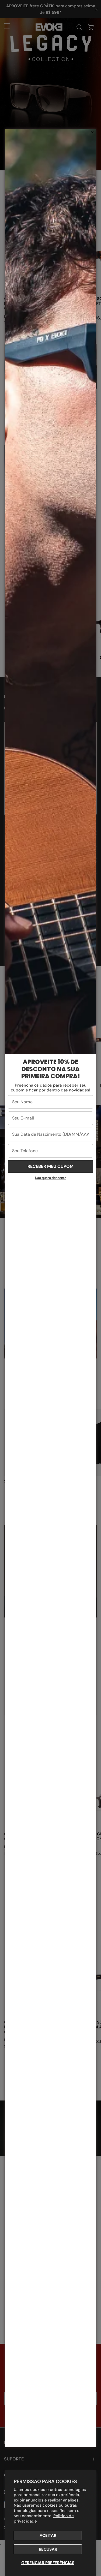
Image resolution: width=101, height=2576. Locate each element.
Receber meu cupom (50, 1166)
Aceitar (48, 2535)
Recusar (48, 2549)
